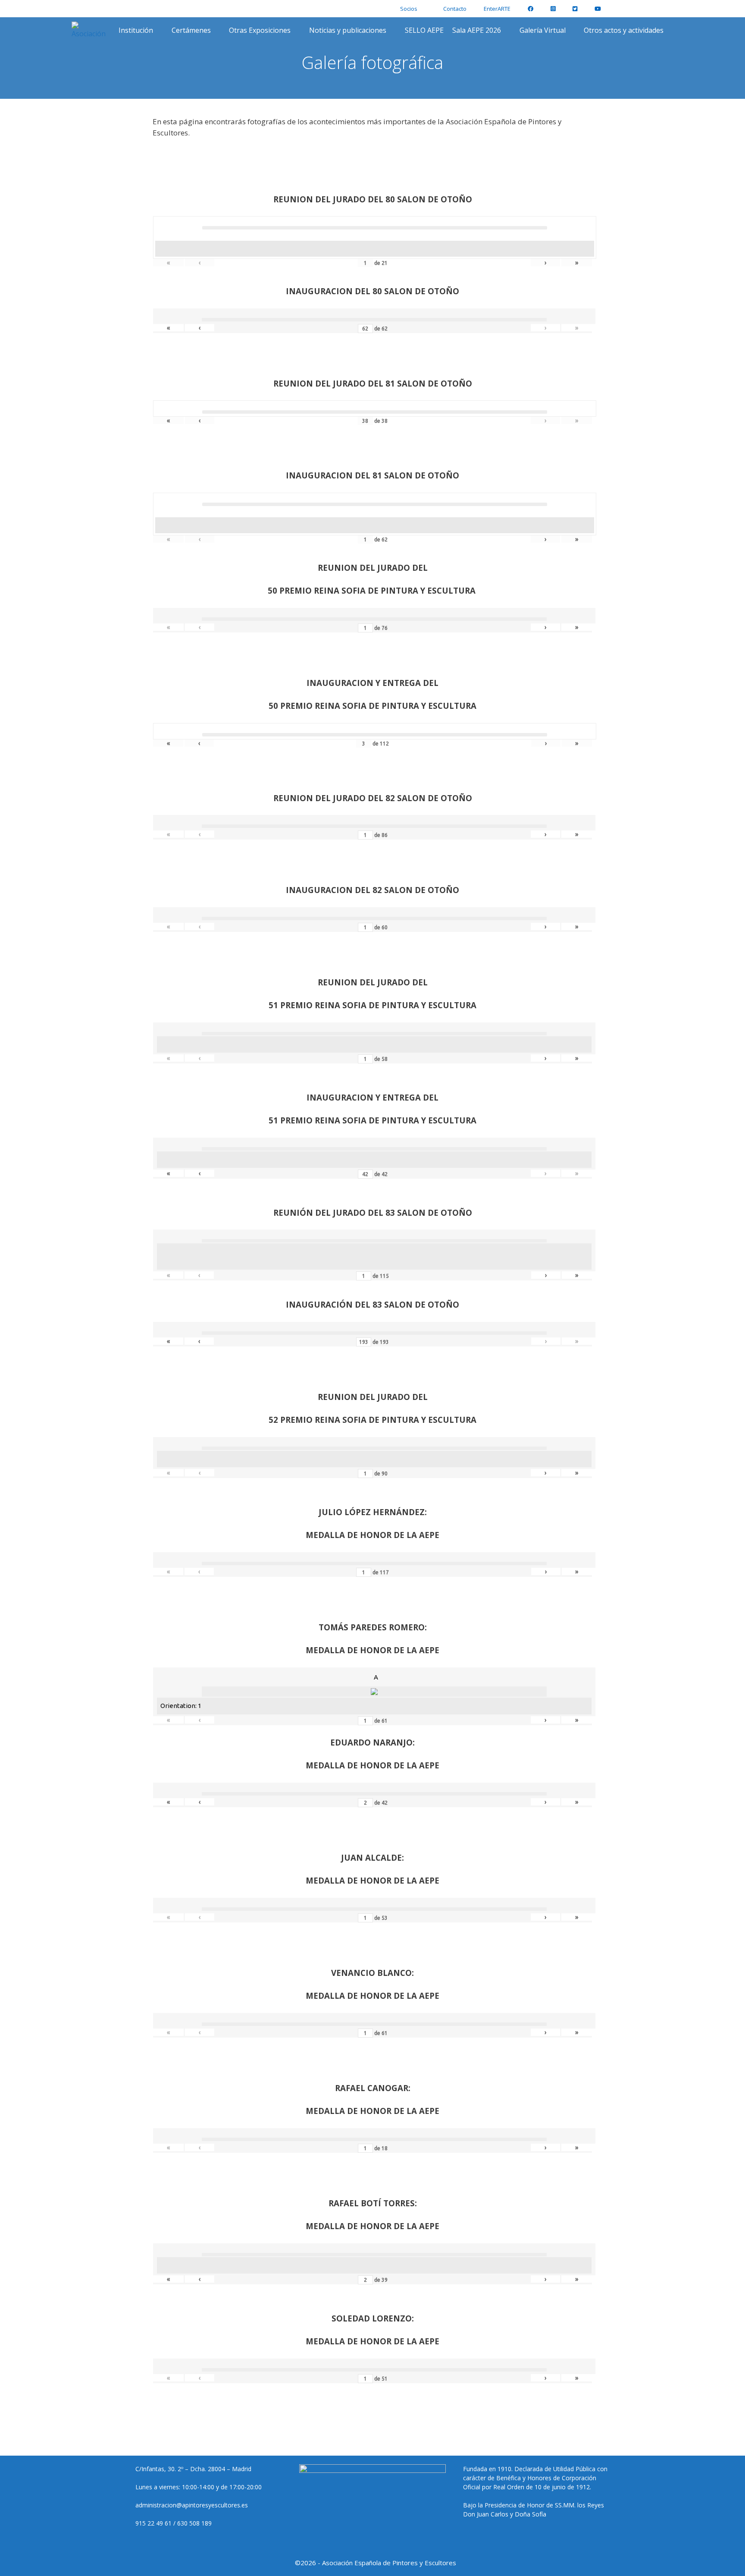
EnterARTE (497, 9)
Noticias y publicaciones (348, 30)
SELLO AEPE (424, 30)
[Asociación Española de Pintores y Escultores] (91, 30)
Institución (136, 30)
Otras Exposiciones (260, 30)
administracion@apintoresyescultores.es (192, 2505)
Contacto (455, 9)
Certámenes (191, 30)
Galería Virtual (543, 30)
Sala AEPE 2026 (477, 30)
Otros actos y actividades (624, 30)
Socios (409, 9)
